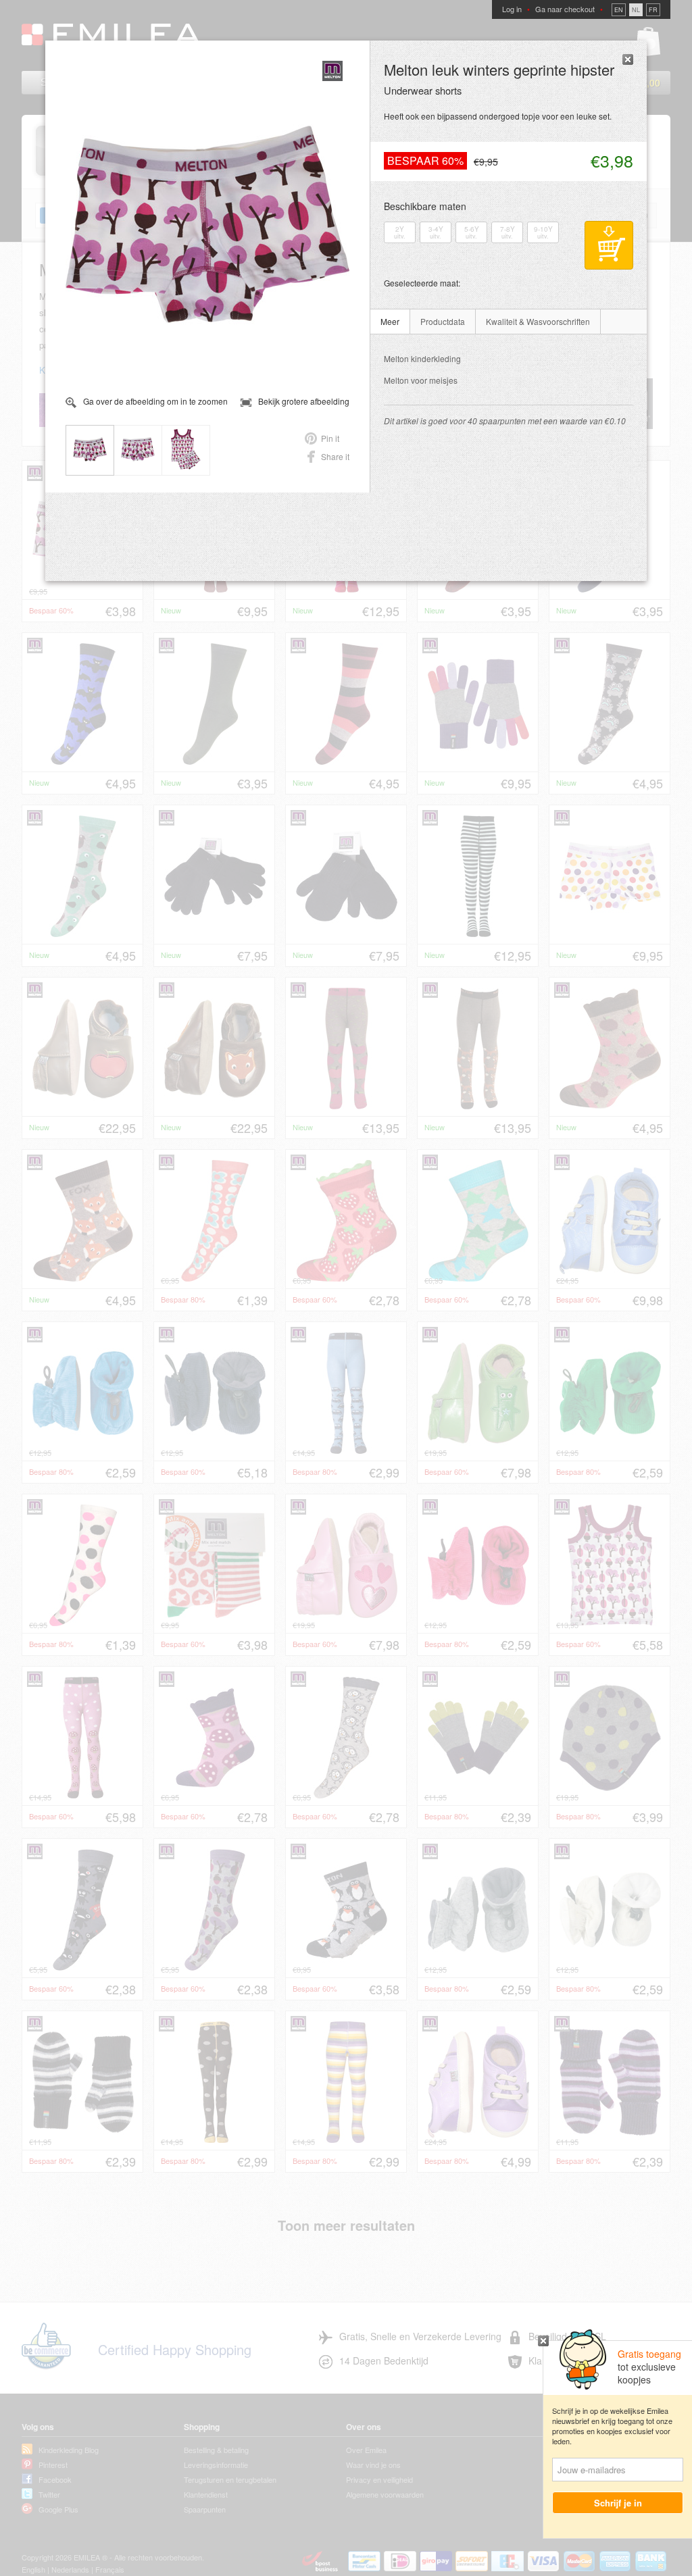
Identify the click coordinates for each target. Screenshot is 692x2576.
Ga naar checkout (565, 9)
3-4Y (436, 232)
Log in (512, 9)
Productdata (443, 321)
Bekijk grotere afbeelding (304, 401)
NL (636, 10)
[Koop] (609, 245)
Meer (390, 321)
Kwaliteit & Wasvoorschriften (538, 321)
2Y (400, 232)
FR (653, 10)
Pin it (330, 438)
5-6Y (472, 232)
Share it (335, 456)
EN (619, 10)
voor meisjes (421, 380)
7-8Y (508, 232)
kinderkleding (422, 358)
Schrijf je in (618, 2503)
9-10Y (543, 232)
